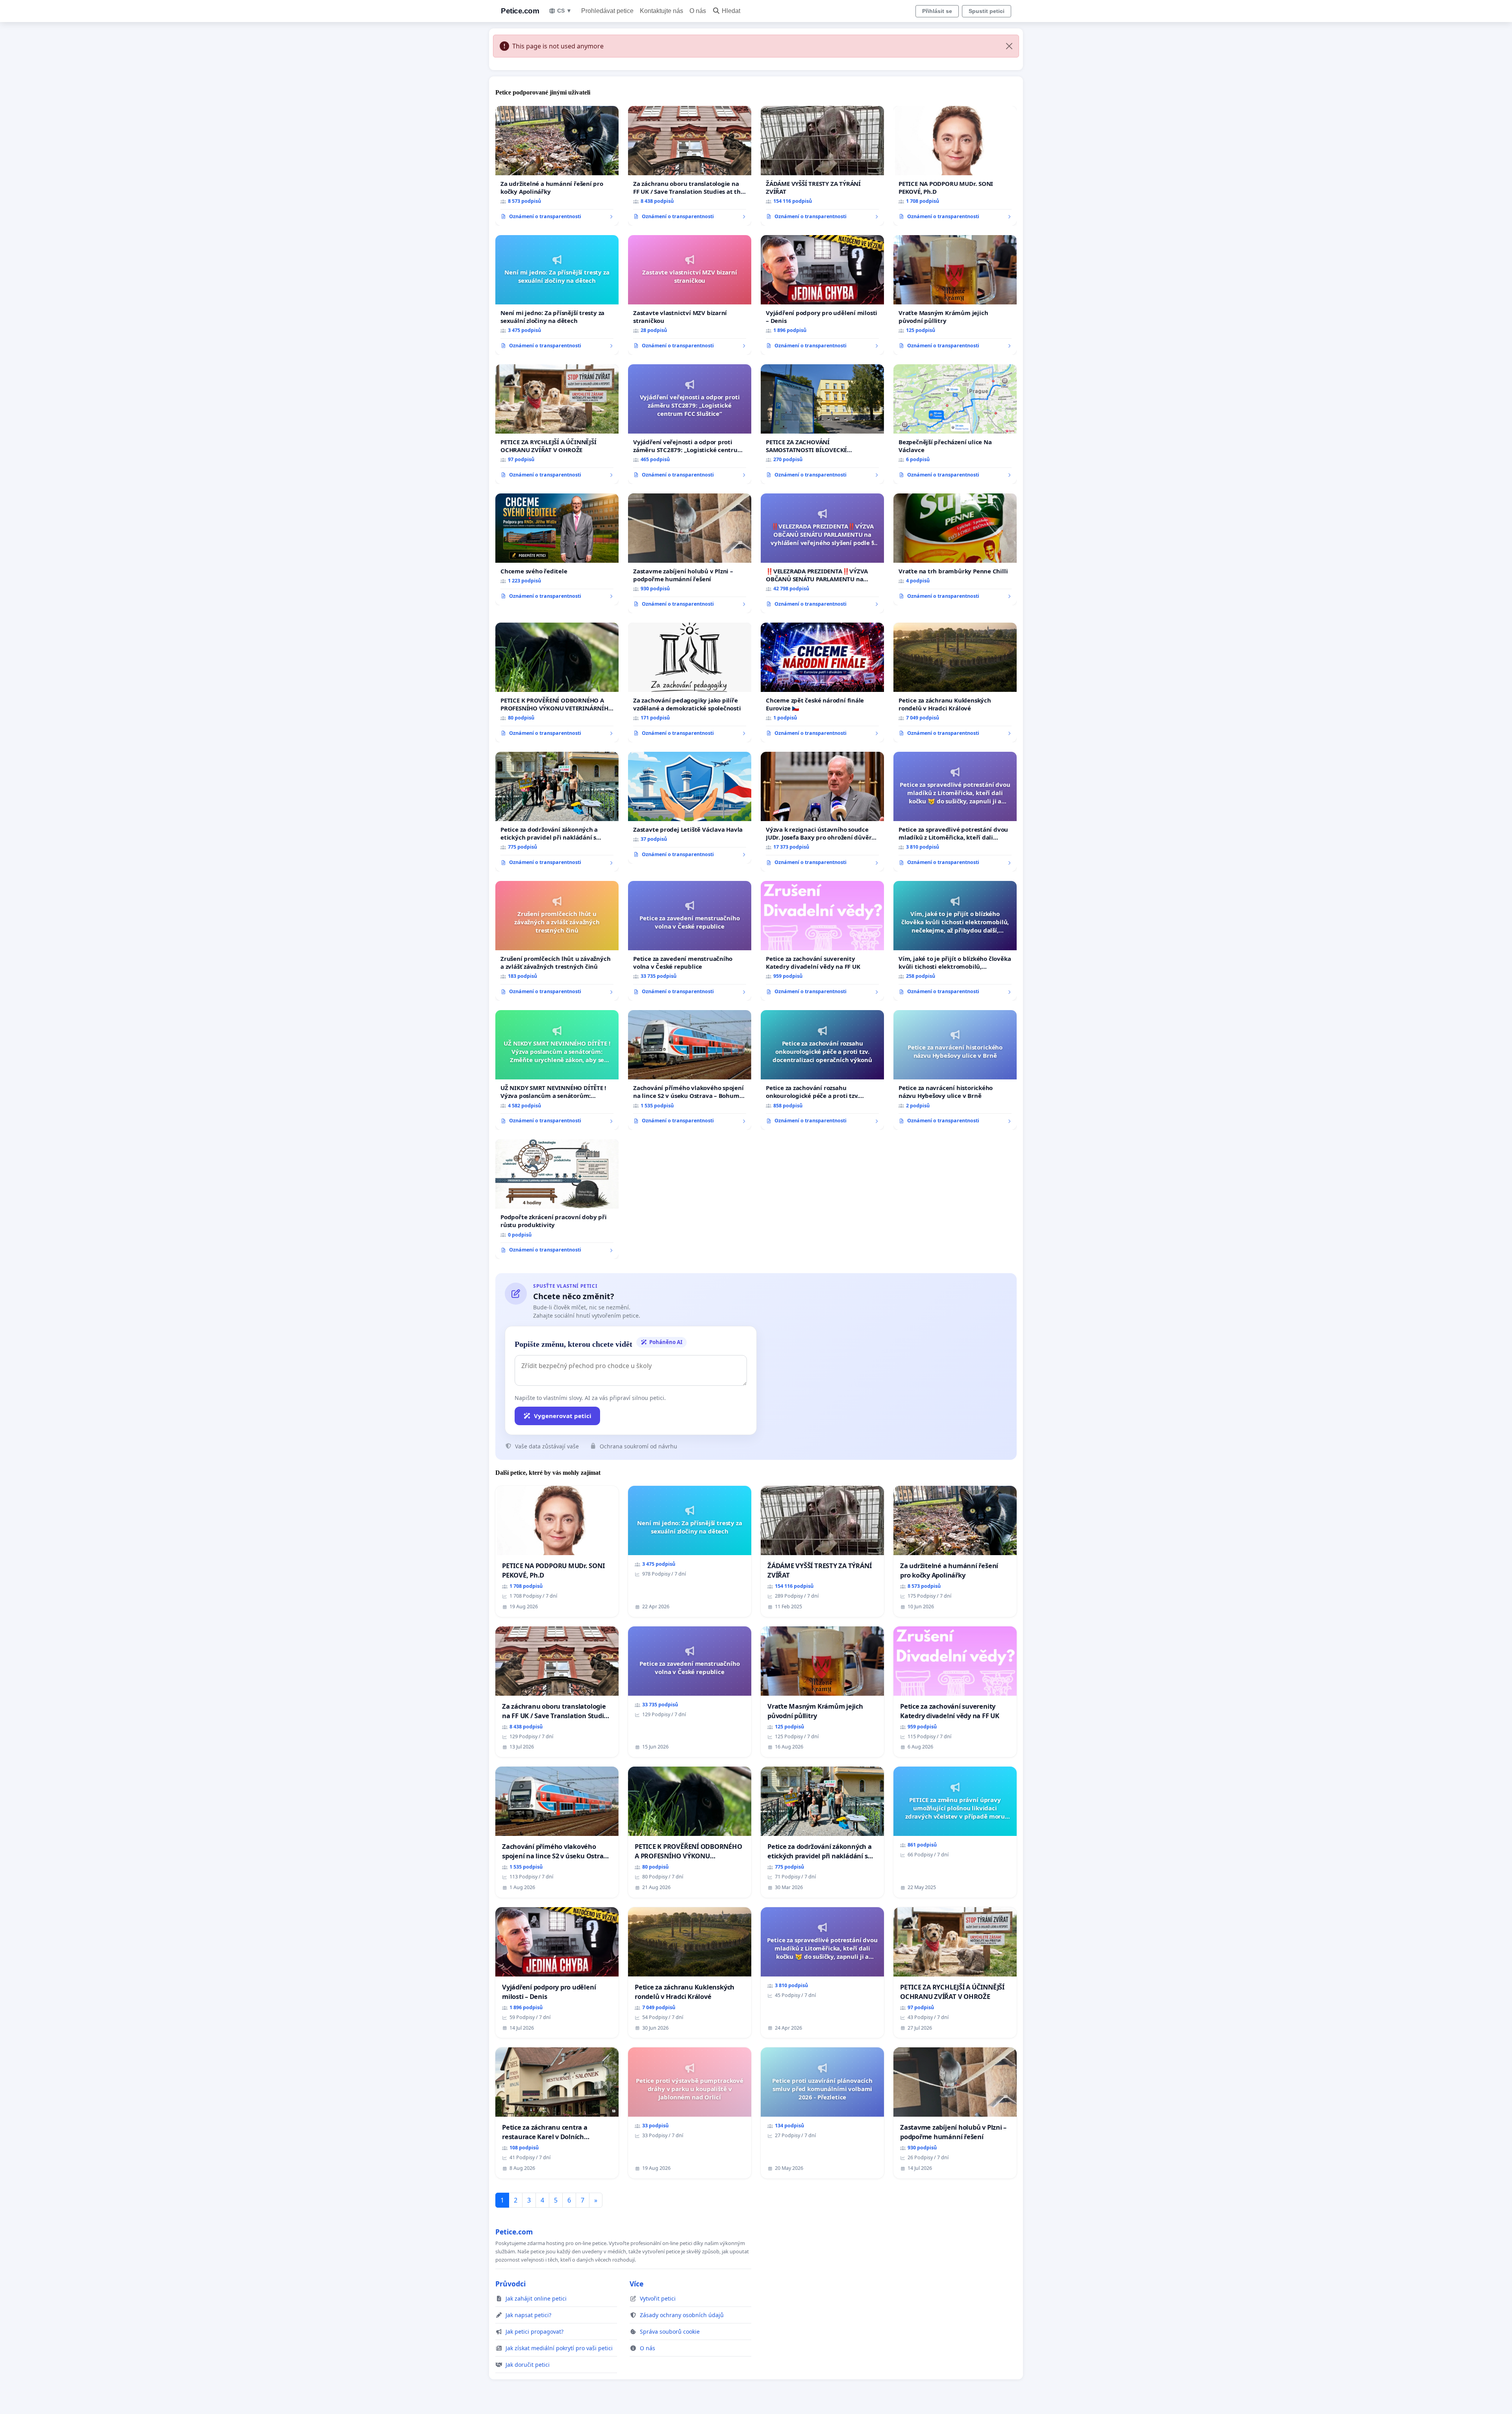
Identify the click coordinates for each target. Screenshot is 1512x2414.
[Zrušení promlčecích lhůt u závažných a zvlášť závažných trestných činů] (557, 941)
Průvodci (510, 2284)
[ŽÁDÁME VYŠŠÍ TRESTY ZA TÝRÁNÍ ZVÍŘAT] (822, 166)
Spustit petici (987, 11)
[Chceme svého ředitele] (557, 549)
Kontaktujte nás (661, 11)
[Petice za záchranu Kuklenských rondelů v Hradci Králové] (955, 682)
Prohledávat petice (607, 11)
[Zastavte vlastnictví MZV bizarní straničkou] (690, 295)
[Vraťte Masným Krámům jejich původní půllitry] (955, 295)
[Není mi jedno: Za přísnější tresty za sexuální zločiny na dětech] (557, 295)
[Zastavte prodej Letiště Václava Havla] (690, 808)
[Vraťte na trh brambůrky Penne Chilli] (955, 549)
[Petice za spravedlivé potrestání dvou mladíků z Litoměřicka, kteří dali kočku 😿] (955, 812)
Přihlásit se (937, 11)
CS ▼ (564, 11)
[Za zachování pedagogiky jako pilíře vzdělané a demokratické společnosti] (690, 682)
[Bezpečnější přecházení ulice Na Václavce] (955, 424)
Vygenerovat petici (563, 1416)
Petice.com (520, 11)
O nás (698, 11)
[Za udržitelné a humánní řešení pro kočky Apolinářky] (557, 166)
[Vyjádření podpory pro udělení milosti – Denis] (822, 295)
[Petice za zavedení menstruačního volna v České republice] (690, 941)
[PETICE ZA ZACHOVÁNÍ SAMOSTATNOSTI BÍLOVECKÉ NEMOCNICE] (822, 424)
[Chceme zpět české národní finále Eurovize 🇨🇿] (822, 682)
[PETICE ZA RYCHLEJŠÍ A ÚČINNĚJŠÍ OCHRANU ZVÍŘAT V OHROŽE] (557, 424)
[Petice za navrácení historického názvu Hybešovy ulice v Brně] (955, 1070)
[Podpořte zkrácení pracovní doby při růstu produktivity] (557, 1199)
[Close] (1009, 46)
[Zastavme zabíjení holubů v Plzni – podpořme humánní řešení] (690, 553)
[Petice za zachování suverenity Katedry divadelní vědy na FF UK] (822, 941)
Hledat (731, 11)
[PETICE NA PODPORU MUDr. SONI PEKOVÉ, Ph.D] (955, 166)
